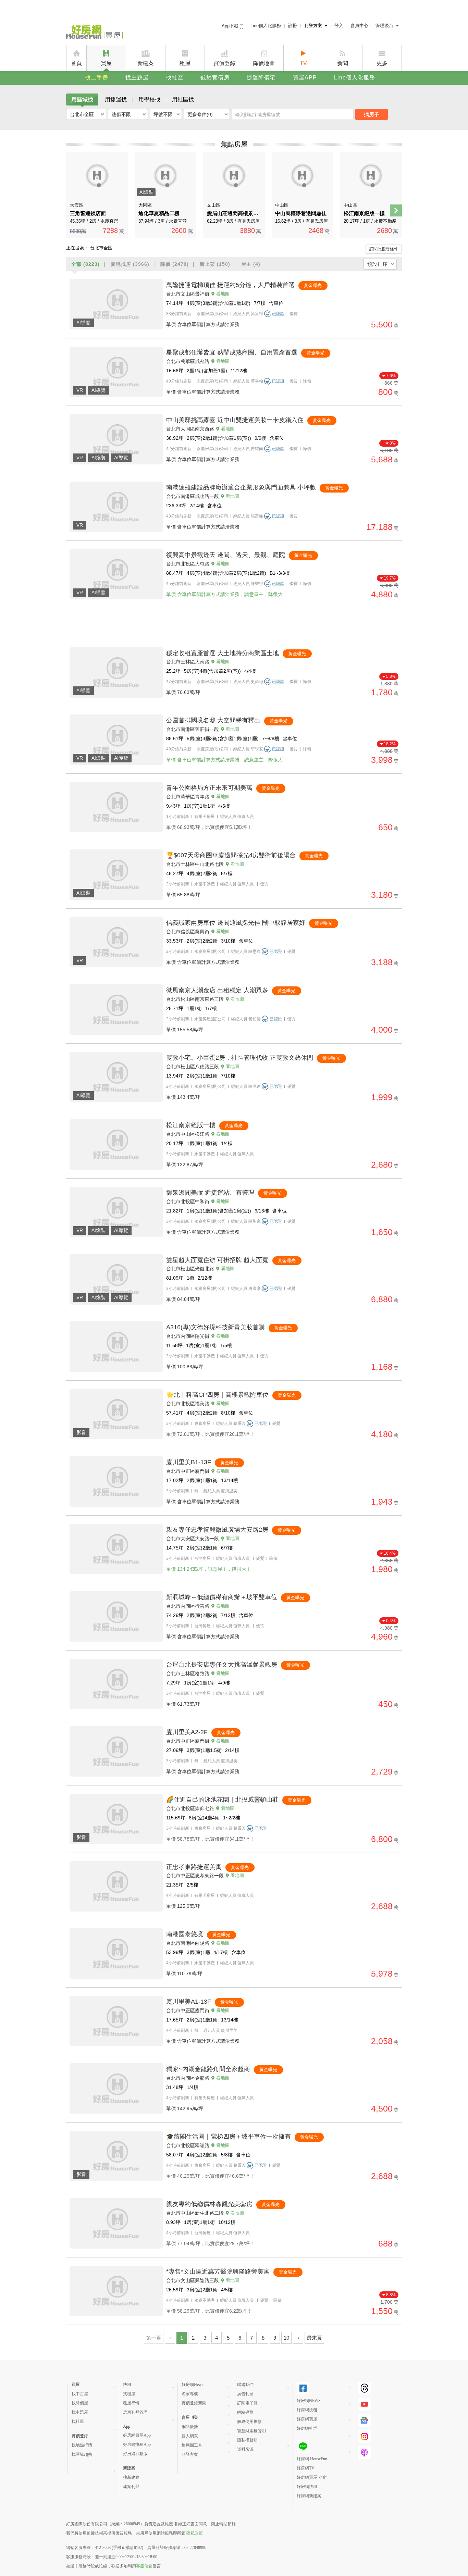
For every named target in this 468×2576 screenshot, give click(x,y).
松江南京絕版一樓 (191, 1125)
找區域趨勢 (82, 2454)
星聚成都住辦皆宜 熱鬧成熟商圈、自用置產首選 (232, 352)
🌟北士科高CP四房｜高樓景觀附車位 (217, 1395)
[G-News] (364, 2420)
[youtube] (364, 2404)
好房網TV (306, 2468)
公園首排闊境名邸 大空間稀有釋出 (213, 720)
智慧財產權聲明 (251, 2431)
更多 (382, 63)
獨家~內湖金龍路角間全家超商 (208, 2069)
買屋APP (305, 78)
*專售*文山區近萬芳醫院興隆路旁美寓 (218, 2272)
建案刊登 (131, 2487)
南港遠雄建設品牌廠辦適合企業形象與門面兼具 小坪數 (241, 487)
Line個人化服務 (266, 26)
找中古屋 (80, 2394)
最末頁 (314, 2338)
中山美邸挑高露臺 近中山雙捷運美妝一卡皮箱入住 (235, 420)
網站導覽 (245, 2412)
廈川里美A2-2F (187, 1732)
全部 (85, 264)
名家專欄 (190, 2394)
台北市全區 (82, 114)
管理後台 (384, 26)
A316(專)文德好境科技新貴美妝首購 (215, 1327)
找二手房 (97, 78)
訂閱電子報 (247, 2403)
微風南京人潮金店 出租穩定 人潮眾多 (217, 990)
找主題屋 (137, 78)
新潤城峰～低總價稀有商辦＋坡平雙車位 (222, 1597)
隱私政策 (195, 2533)
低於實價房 (215, 78)
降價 (175, 264)
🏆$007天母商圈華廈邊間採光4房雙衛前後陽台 (231, 855)
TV (303, 63)
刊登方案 (313, 26)
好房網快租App (137, 2444)
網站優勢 (190, 2427)
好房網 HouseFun (312, 2459)
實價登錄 (224, 63)
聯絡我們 (245, 2385)
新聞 (343, 63)
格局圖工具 (192, 2445)
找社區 (175, 78)
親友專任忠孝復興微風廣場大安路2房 (217, 1530)
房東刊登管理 (135, 2412)
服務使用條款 (249, 2422)
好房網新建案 (309, 2496)
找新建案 (131, 2477)
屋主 (251, 264)
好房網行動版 (135, 2454)
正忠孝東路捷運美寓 (194, 1867)
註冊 (293, 26)
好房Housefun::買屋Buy (94, 33)
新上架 (215, 264)
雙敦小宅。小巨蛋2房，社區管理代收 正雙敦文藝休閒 (240, 1058)
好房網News (193, 2385)
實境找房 (130, 264)
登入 (339, 26)
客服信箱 (144, 2566)
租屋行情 (131, 2403)
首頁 (76, 63)
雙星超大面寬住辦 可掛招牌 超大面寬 (218, 1260)
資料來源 (245, 2449)
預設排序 (378, 264)
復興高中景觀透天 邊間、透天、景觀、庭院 (226, 555)
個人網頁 (190, 2436)
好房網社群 (307, 2428)
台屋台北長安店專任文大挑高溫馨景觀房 (222, 1665)
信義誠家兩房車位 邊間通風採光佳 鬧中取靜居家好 (236, 923)
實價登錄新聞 (194, 2403)
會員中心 (359, 26)
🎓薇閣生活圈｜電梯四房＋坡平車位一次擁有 (229, 2137)
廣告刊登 (245, 2394)
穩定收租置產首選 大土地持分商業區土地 (223, 653)
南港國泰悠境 (185, 1934)
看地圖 (223, 294)
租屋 (185, 63)
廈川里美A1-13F (189, 2002)
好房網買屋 (307, 2419)
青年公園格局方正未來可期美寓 (209, 788)
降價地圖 (264, 63)
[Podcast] (364, 2453)
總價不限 (121, 114)
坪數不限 (163, 114)
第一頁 (154, 2338)
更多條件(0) (200, 114)
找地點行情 (82, 2445)
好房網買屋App (137, 2435)
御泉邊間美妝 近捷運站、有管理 (210, 1193)
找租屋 (129, 2394)
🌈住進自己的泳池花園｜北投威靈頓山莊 (222, 1800)
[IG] (364, 2436)
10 (286, 2338)
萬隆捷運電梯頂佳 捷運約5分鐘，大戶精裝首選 (230, 285)
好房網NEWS (309, 2401)
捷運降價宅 (261, 78)
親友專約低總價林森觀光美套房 (209, 2204)
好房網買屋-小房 (312, 2477)
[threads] (364, 2388)
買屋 (106, 63)
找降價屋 (80, 2403)
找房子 (372, 114)
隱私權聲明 (247, 2440)
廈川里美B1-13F (189, 1462)
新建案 (146, 63)
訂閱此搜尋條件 (384, 249)
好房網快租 (307, 2410)
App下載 (231, 26)
